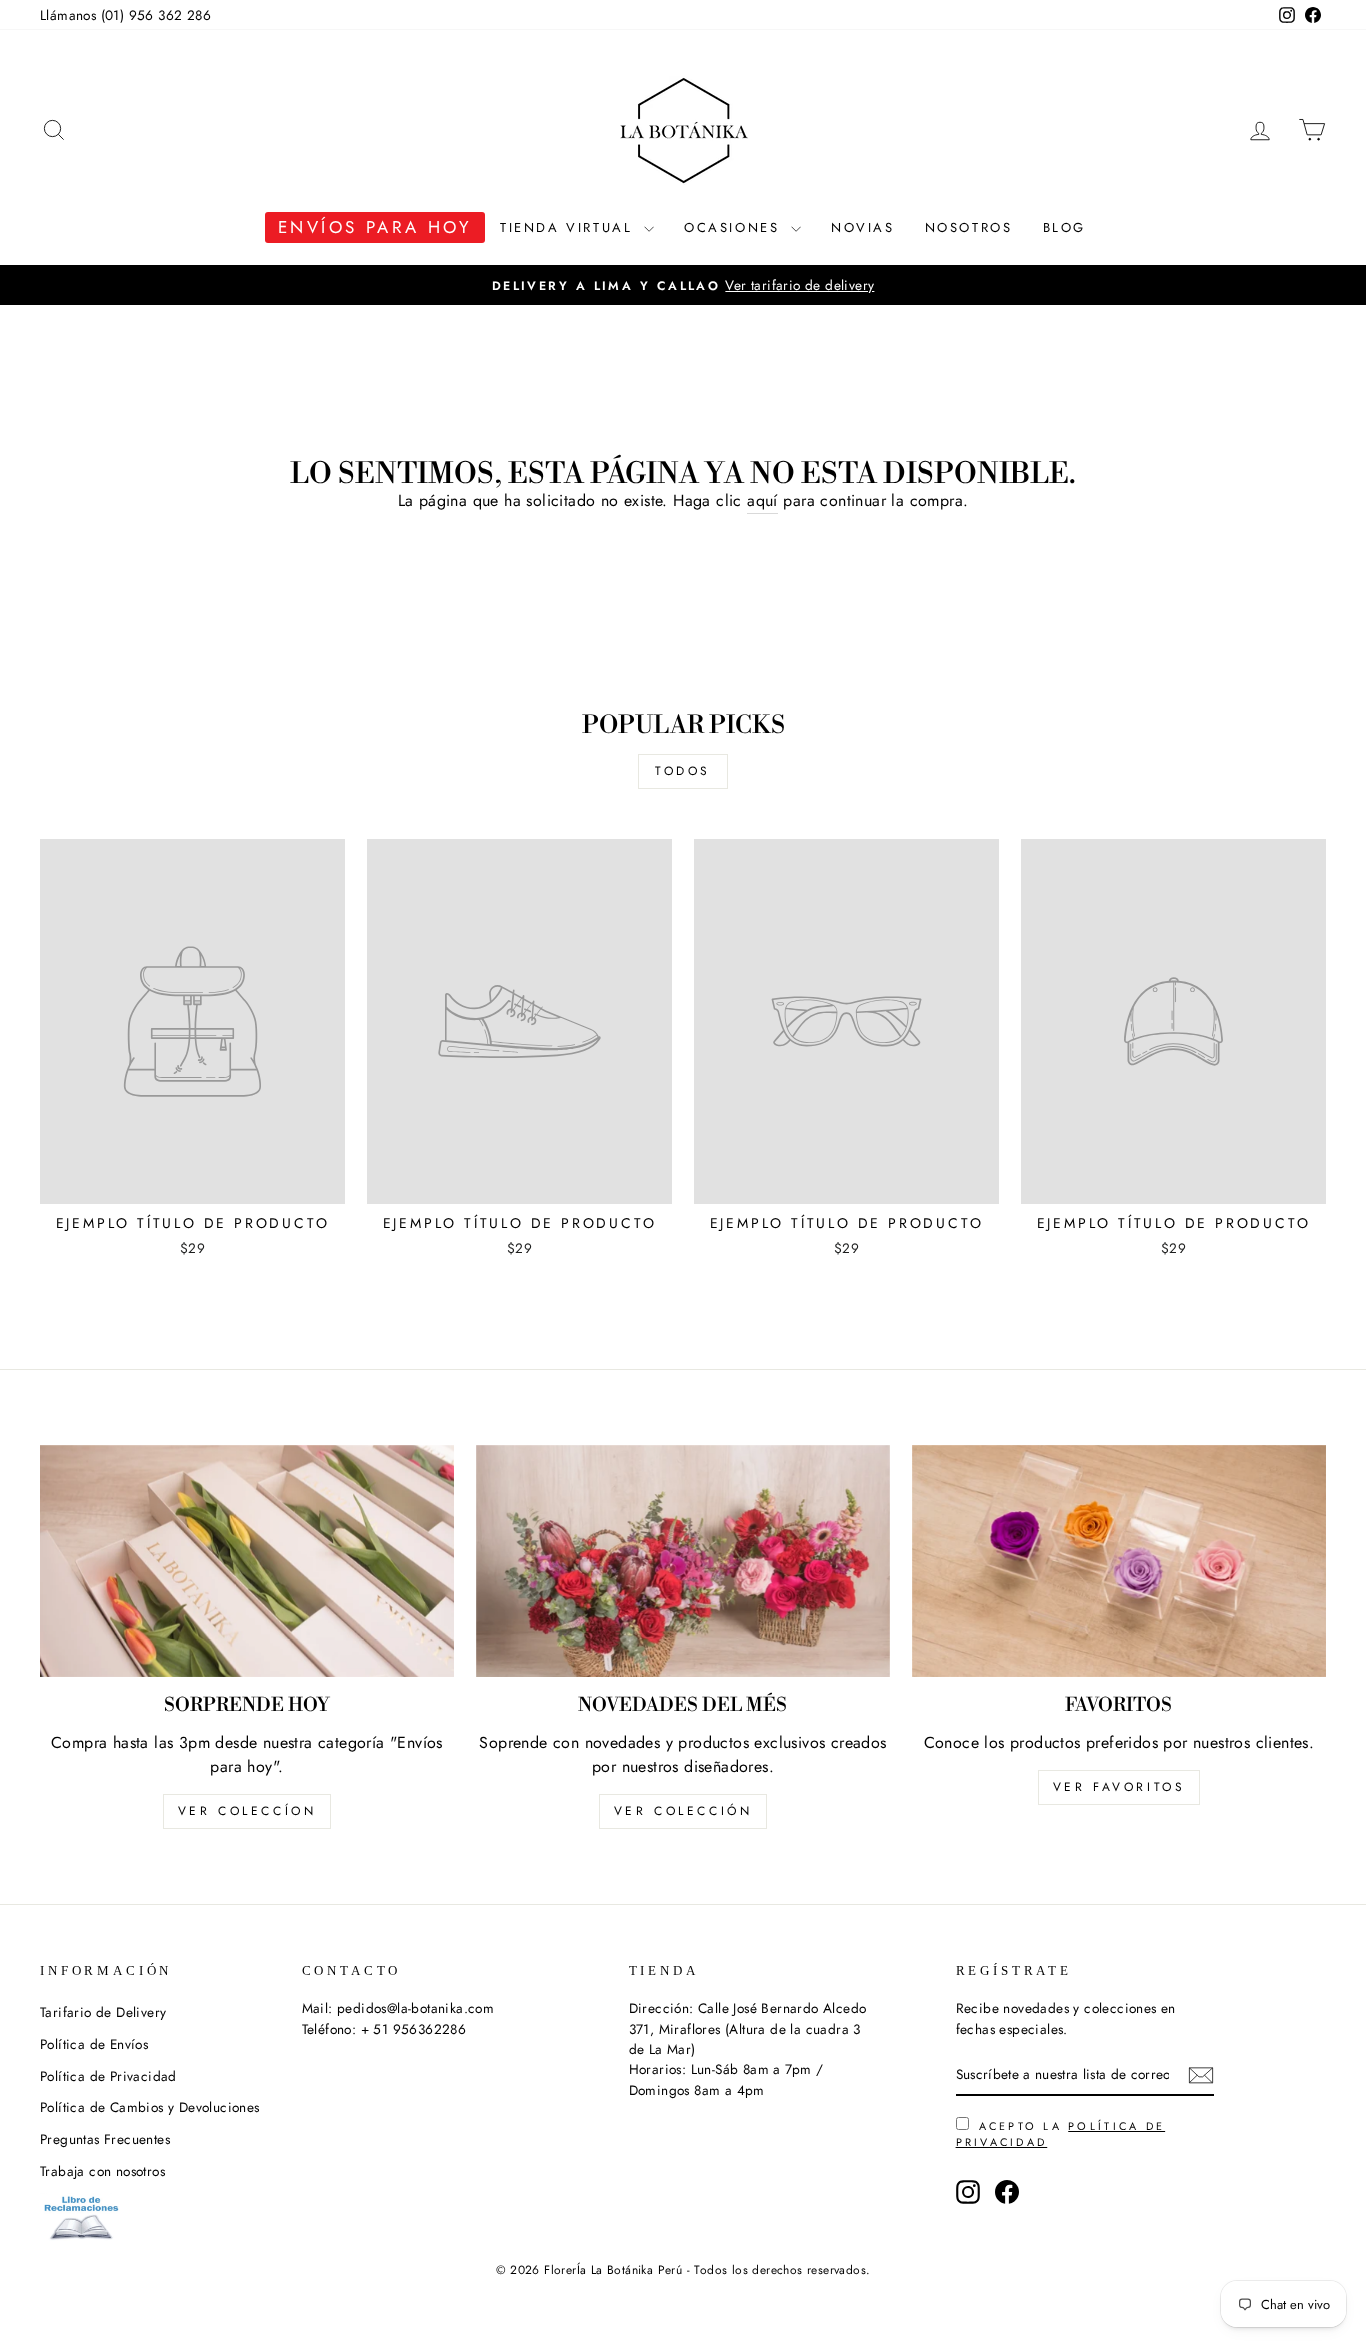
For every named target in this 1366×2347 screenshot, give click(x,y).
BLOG (1064, 227)
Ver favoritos (1119, 1787)
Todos (683, 771)
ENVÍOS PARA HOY (375, 227)
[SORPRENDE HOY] (247, 1561)
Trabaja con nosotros (102, 2171)
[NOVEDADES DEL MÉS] (683, 1561)
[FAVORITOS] (1119, 1561)
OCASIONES (735, 227)
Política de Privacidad (108, 2076)
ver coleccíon (247, 1811)
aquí (762, 500)
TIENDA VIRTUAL (569, 227)
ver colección (683, 1811)
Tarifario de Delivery (103, 2012)
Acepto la (1061, 2134)
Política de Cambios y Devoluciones (150, 2107)
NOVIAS (863, 227)
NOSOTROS (969, 227)
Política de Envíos (94, 2044)
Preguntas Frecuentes (105, 2139)
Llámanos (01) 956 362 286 (125, 15)
